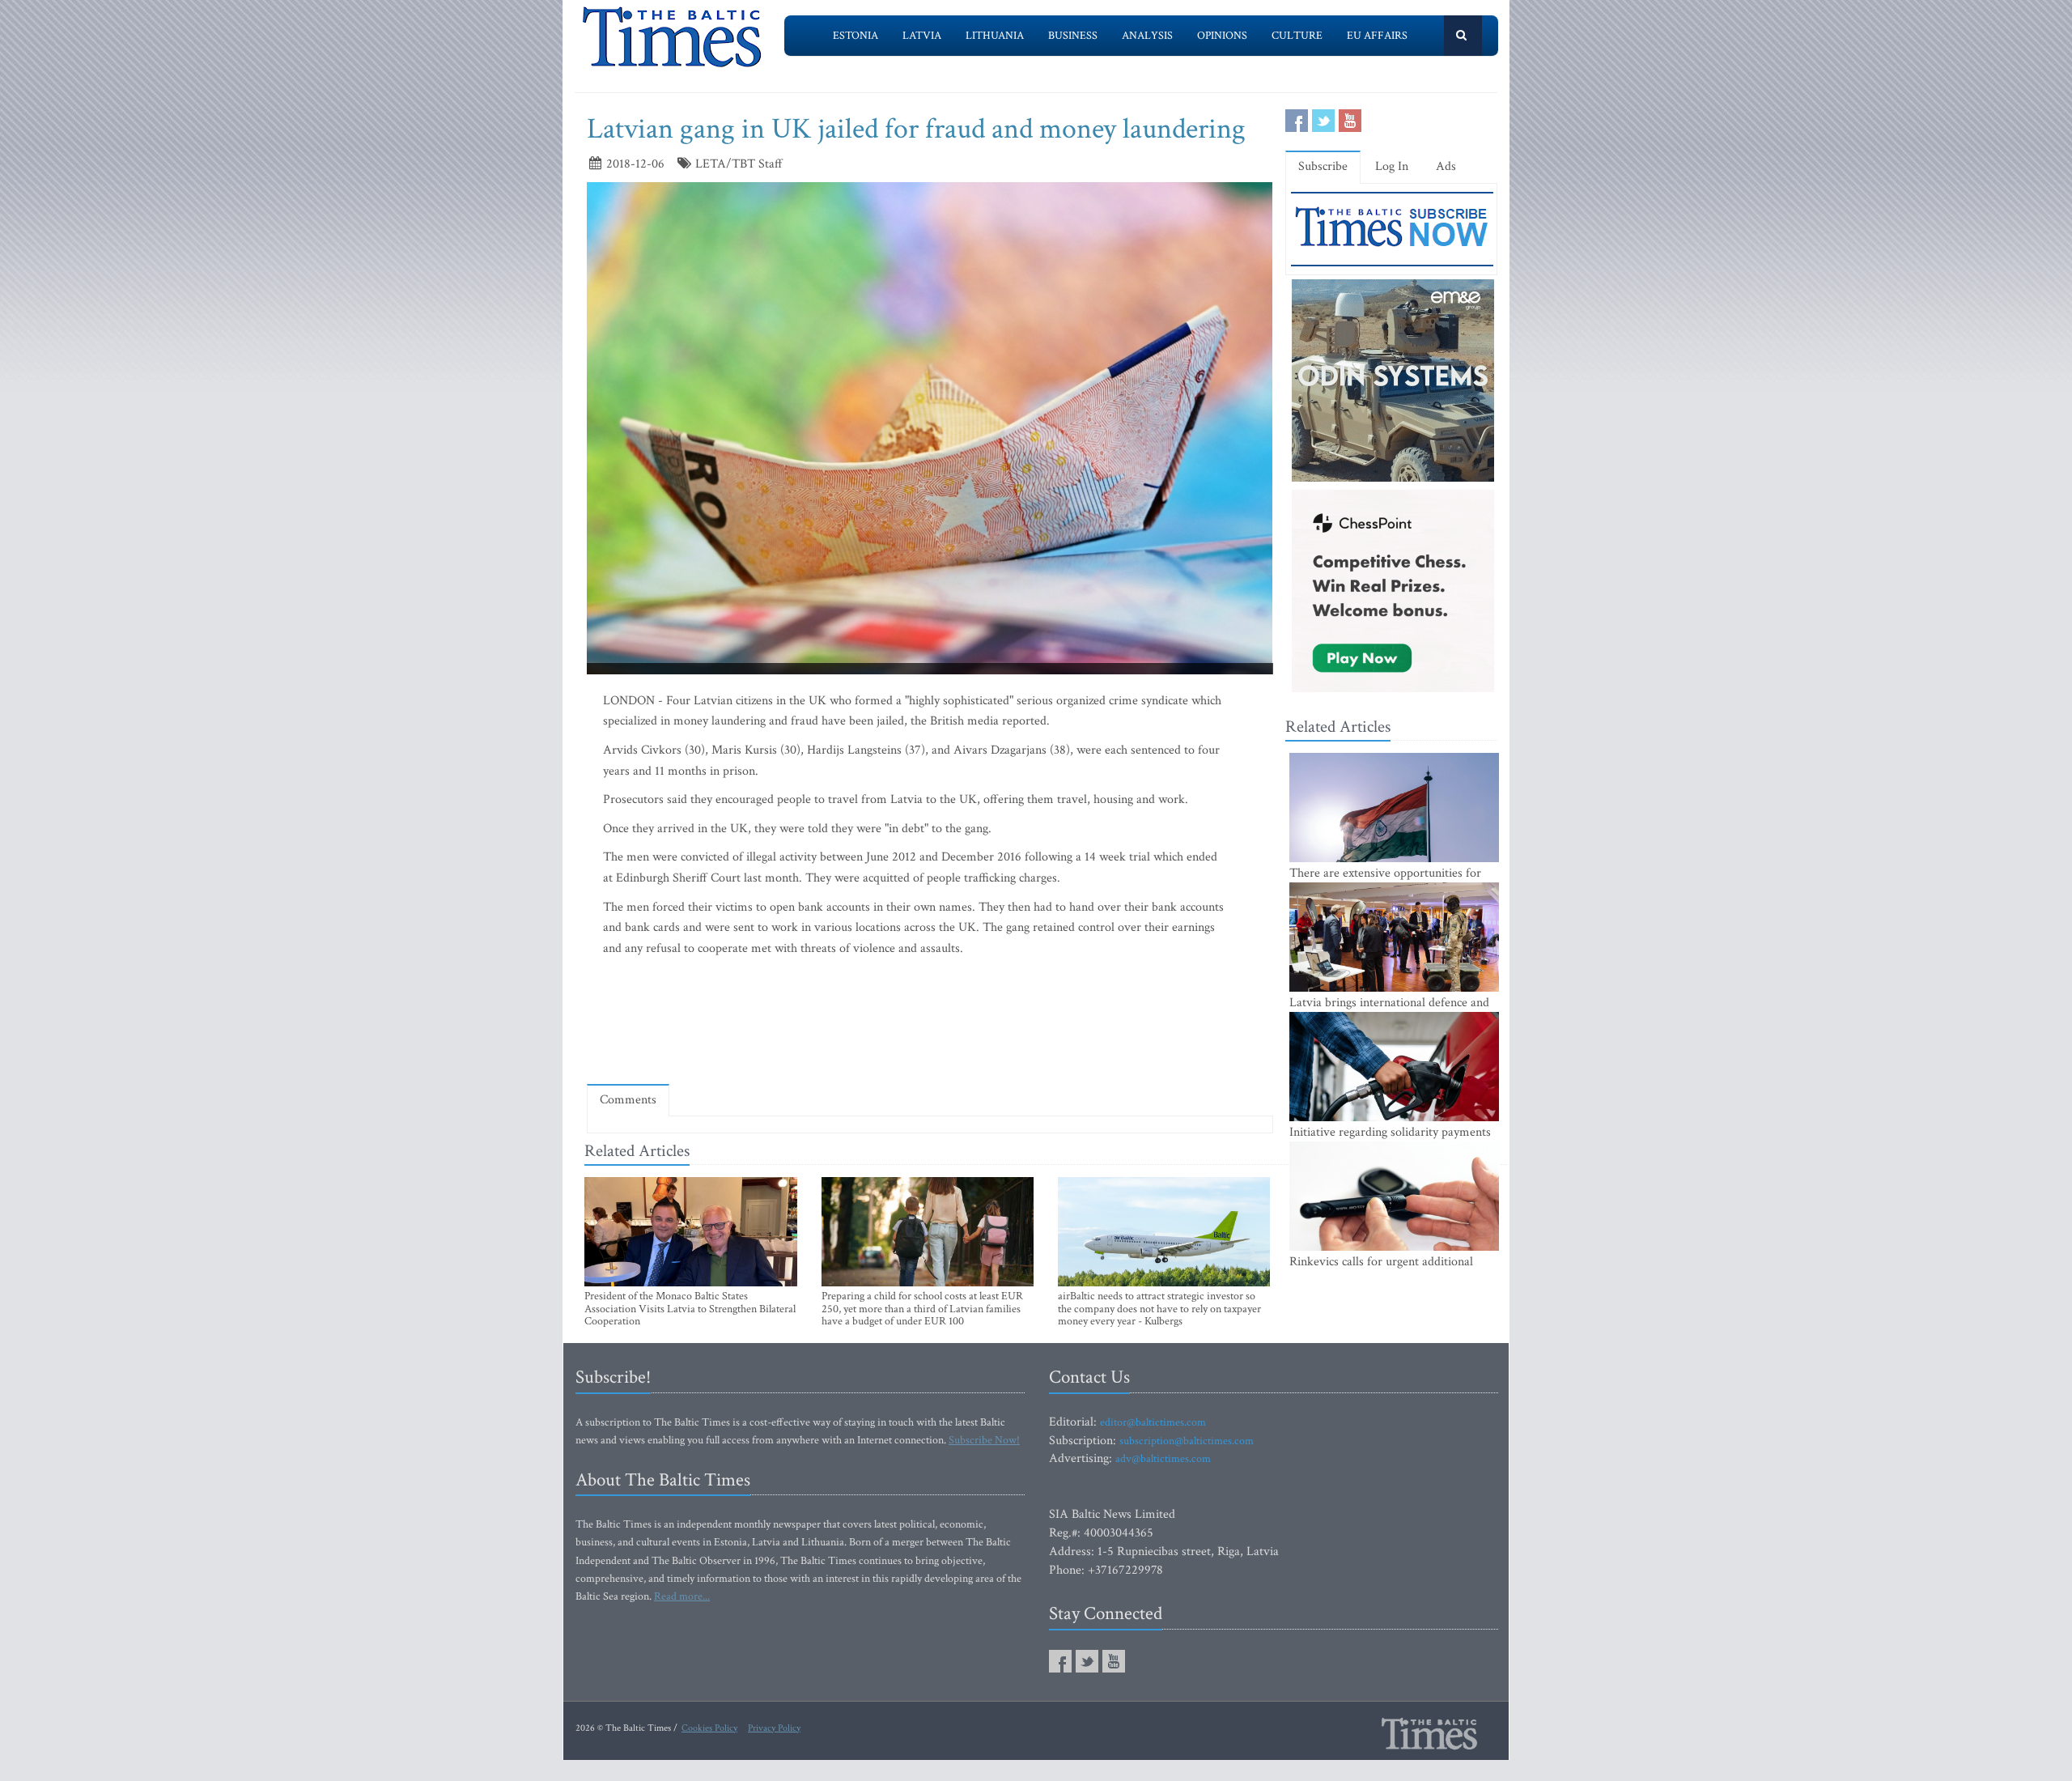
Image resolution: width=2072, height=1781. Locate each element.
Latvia (922, 36)
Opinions (1222, 36)
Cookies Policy (709, 1728)
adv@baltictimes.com (1163, 1459)
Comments (628, 1100)
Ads (1446, 166)
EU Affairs (1377, 36)
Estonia (856, 36)
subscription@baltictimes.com (1187, 1441)
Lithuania (995, 36)
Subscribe (1323, 166)
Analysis (1147, 36)
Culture (1297, 36)
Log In (1392, 166)
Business (1073, 36)
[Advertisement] (930, 1024)
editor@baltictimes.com (1153, 1422)
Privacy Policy (774, 1728)
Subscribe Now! (984, 1440)
